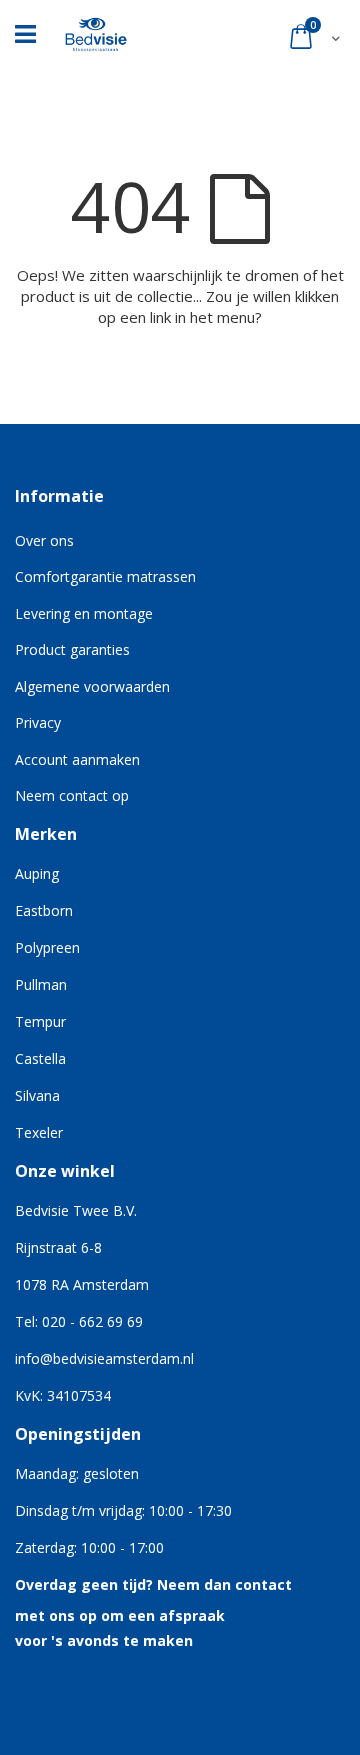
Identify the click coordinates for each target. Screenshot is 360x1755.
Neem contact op (72, 795)
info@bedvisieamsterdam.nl (104, 1358)
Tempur (40, 1021)
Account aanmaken (77, 759)
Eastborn (44, 910)
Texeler (39, 1132)
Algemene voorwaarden (92, 686)
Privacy (38, 722)
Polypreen (47, 947)
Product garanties (72, 649)
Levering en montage (84, 613)
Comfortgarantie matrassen (105, 576)
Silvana (37, 1095)
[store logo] (96, 29)
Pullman (41, 984)
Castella (40, 1058)
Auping (37, 873)
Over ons (44, 540)
